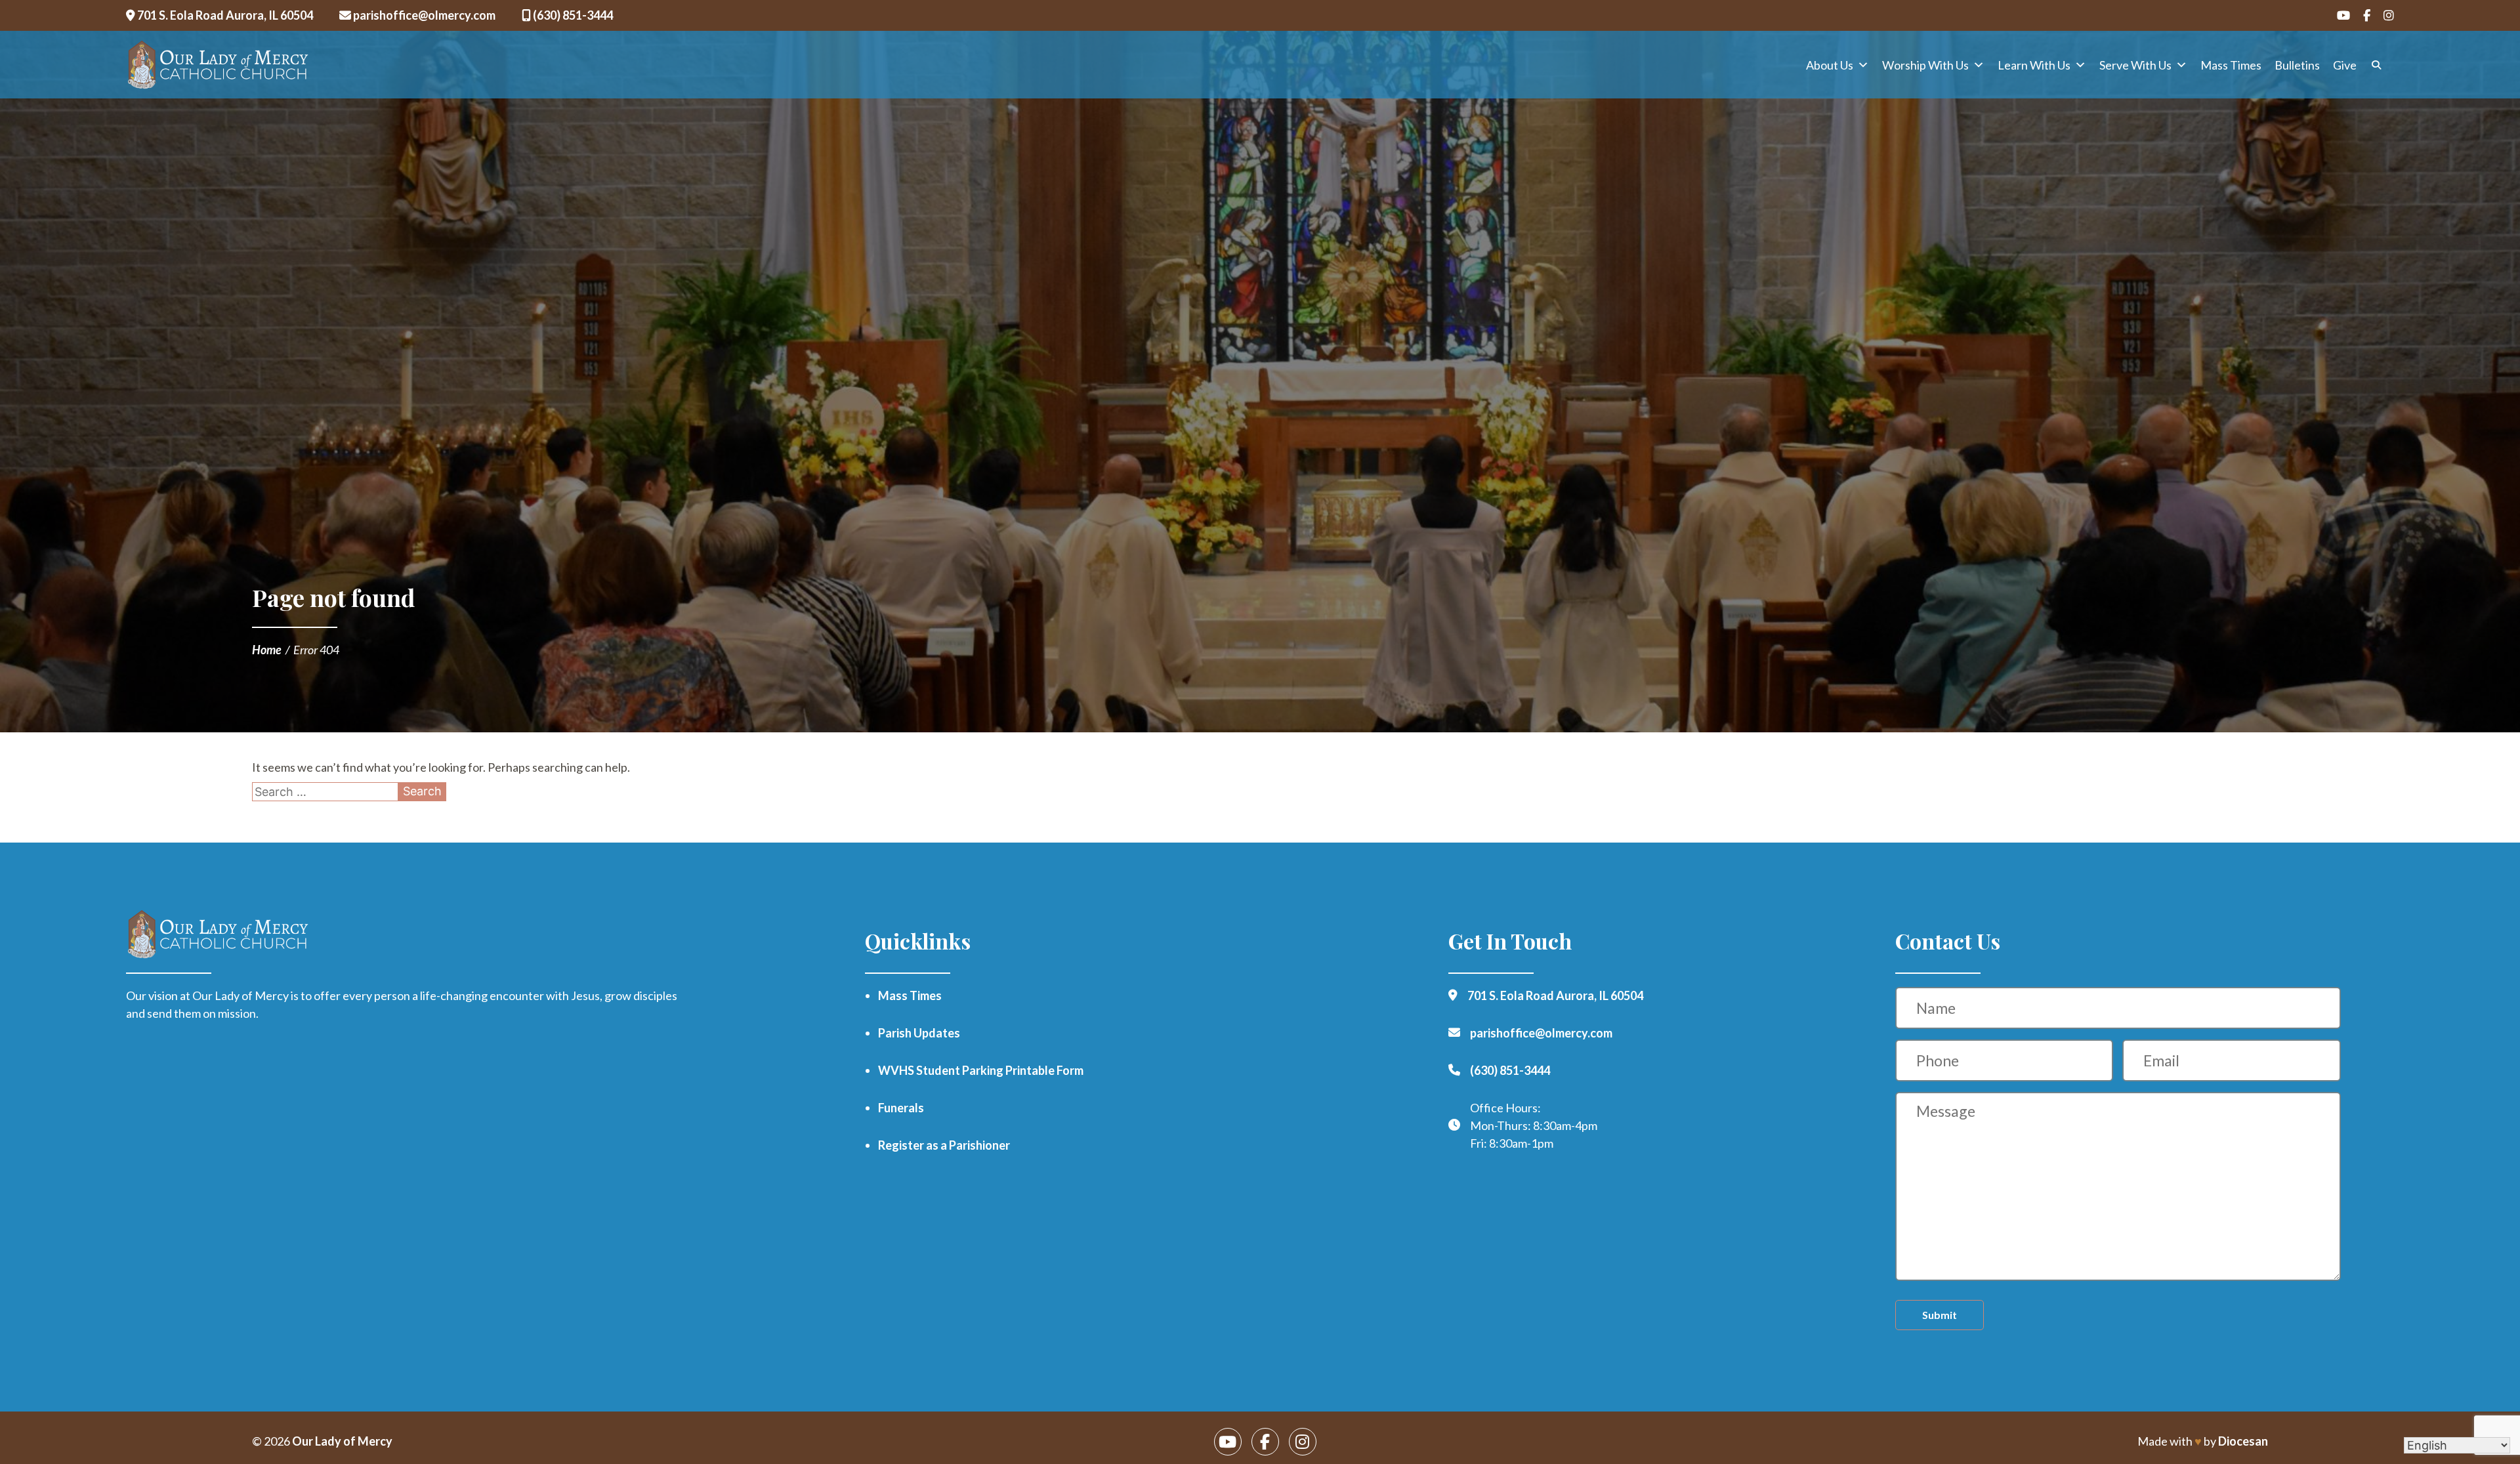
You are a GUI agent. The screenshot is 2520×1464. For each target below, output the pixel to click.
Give (2345, 65)
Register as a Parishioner (944, 1145)
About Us (1830, 65)
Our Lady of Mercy (342, 1441)
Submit (1940, 1315)
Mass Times (2231, 65)
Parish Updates (919, 1033)
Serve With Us (2135, 65)
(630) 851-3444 (572, 15)
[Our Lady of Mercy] (218, 65)
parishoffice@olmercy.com (423, 15)
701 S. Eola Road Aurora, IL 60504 (224, 15)
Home (267, 650)
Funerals (901, 1108)
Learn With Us (2034, 65)
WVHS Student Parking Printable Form (981, 1070)
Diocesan (2243, 1441)
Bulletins (2297, 65)
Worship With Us (1925, 65)
